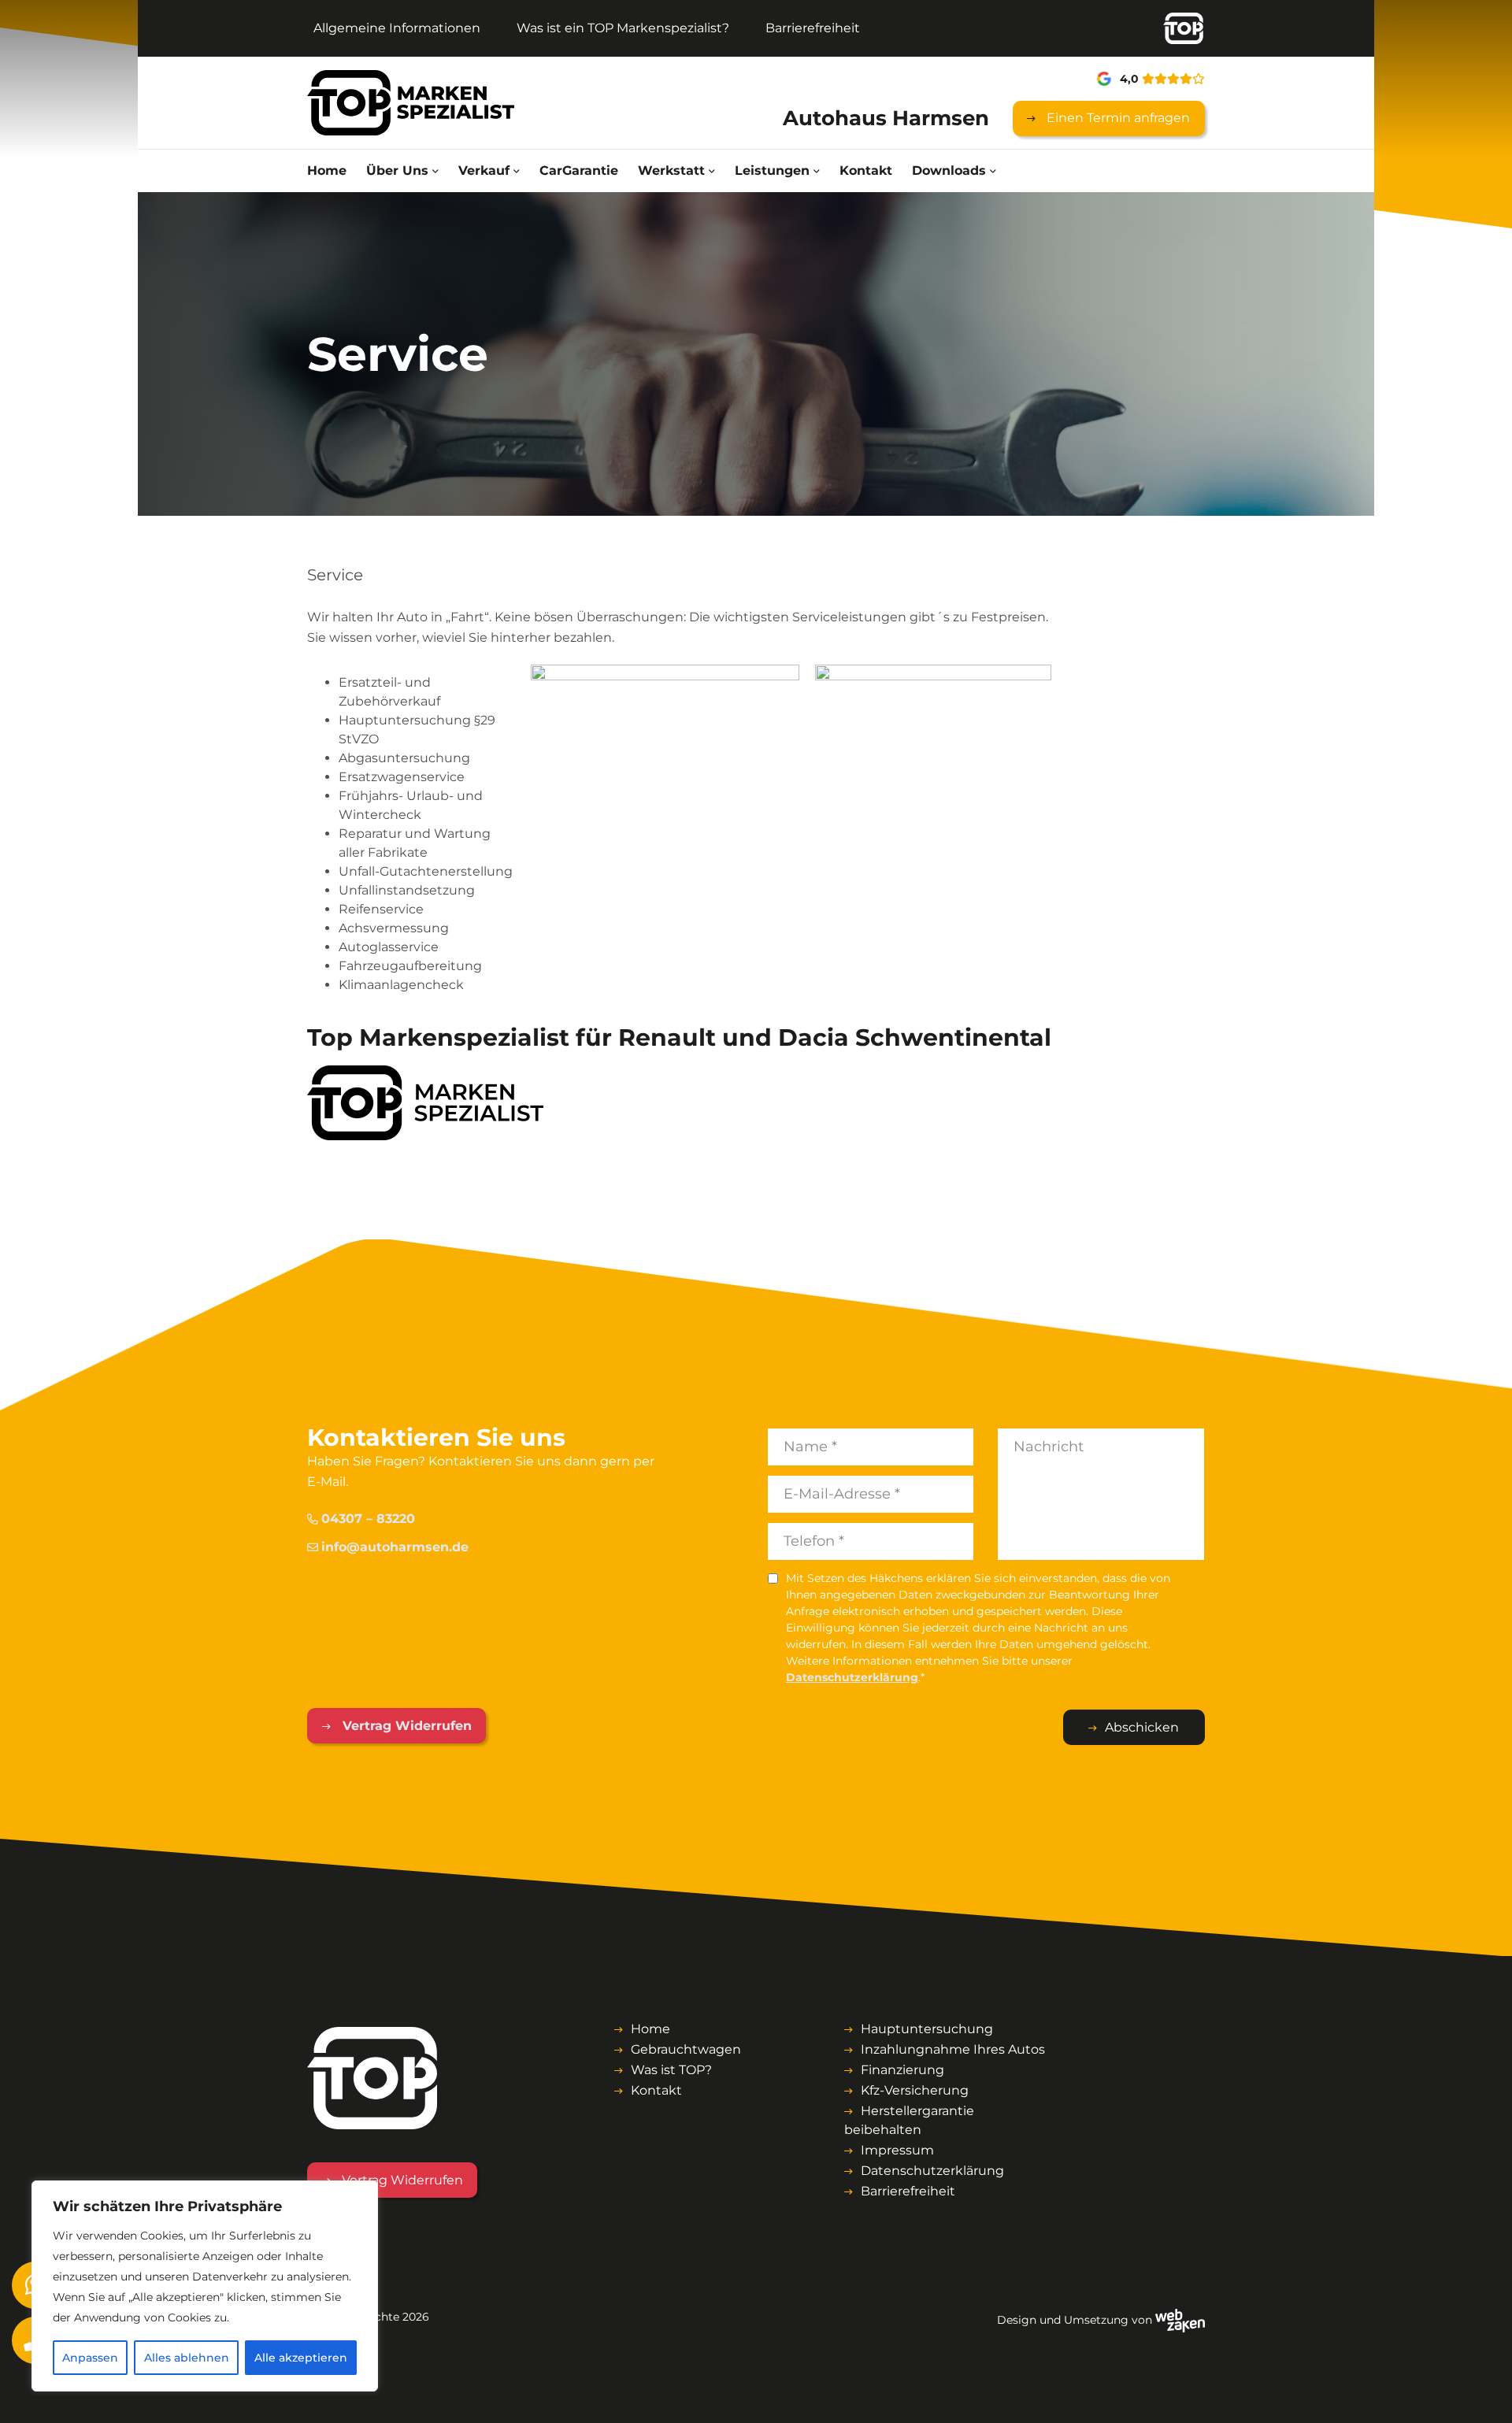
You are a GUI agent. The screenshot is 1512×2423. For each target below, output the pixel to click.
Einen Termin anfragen (1117, 118)
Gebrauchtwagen (686, 2049)
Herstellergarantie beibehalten (909, 2120)
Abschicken (1142, 1727)
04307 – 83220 (368, 1519)
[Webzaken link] (1180, 2320)
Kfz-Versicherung (915, 2090)
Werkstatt (671, 170)
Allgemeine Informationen (397, 28)
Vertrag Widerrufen (405, 1726)
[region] (205, 2286)
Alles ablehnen (187, 2358)
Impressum (897, 2150)
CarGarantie (579, 170)
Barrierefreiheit (813, 28)
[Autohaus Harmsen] (411, 103)
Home (327, 170)
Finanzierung (902, 2070)
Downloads (949, 170)
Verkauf (484, 170)
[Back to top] (1483, 2394)
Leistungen (772, 170)
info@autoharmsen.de (395, 1547)
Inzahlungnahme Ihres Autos (953, 2049)
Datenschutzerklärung (852, 1677)
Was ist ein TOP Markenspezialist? (623, 28)
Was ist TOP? (671, 2070)
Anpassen (90, 2358)
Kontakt (866, 170)
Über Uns (397, 170)
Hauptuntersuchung (927, 2029)
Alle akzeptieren (301, 2358)
